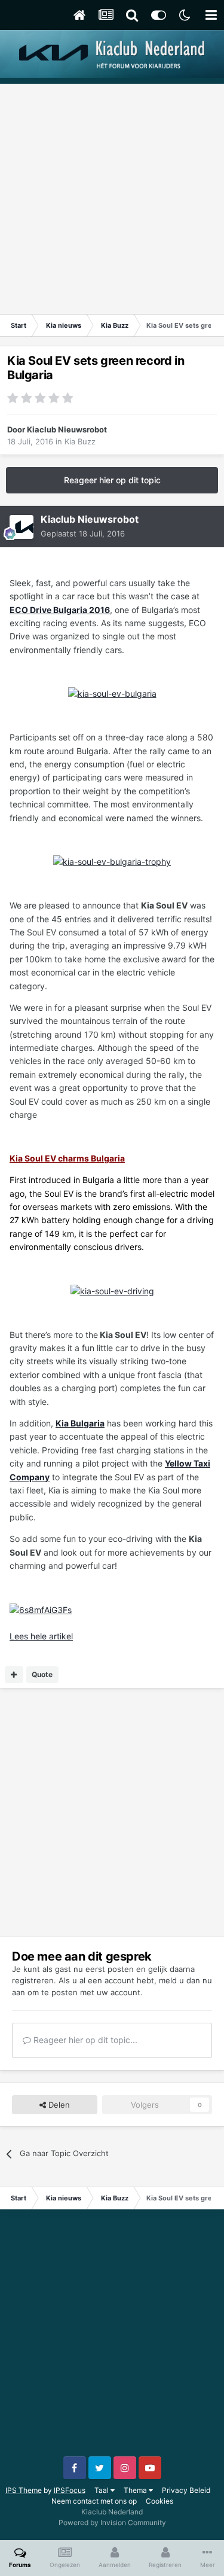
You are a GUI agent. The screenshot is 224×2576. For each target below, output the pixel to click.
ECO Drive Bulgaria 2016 (60, 610)
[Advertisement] (112, 196)
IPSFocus (70, 2490)
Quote (42, 1674)
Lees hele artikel (41, 1636)
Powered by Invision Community (112, 2522)
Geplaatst (83, 534)
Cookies (159, 2501)
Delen (58, 2105)
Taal (102, 2490)
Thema (136, 2490)
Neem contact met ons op (94, 2501)
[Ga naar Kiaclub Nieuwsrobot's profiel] (22, 527)
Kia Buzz (80, 441)
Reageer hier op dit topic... (84, 2040)
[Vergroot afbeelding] (112, 693)
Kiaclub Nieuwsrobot (67, 429)
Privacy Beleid (186, 2490)
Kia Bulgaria (80, 1423)
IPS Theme (24, 2490)
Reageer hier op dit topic (112, 480)
